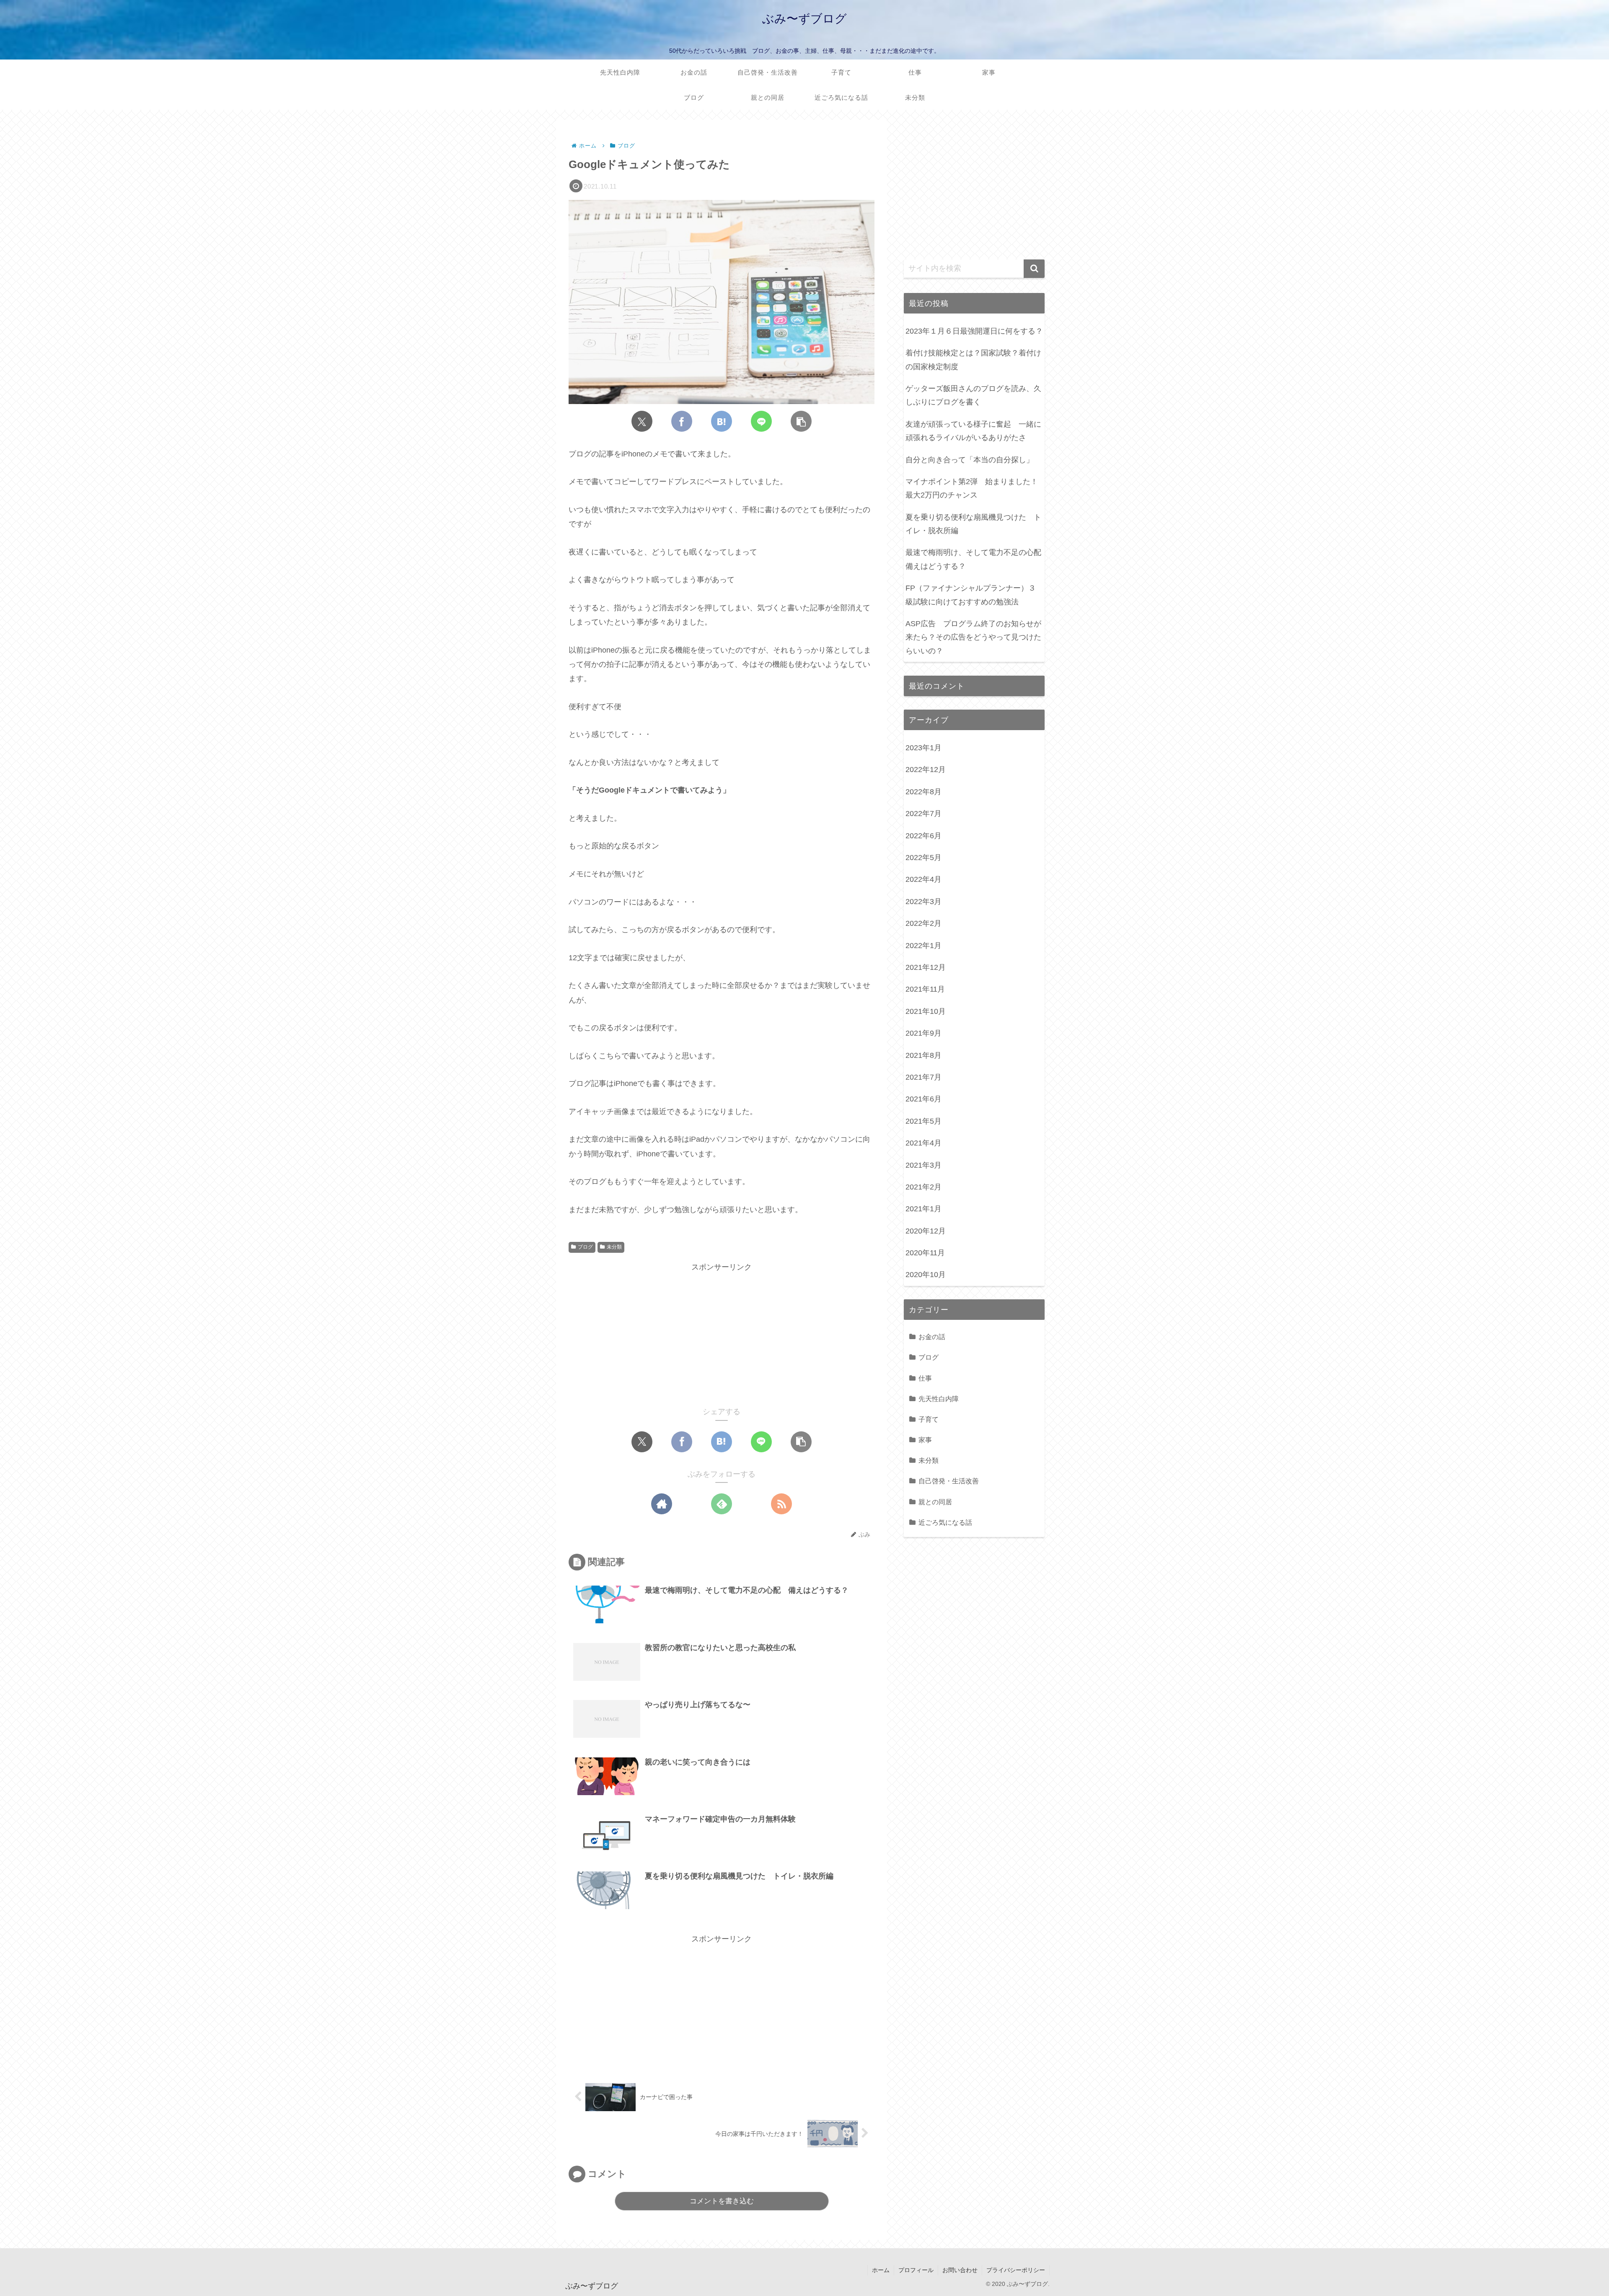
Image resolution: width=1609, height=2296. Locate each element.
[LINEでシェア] (761, 421)
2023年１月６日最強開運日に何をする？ (974, 331)
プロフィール (916, 2270)
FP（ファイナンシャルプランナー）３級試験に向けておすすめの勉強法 (971, 595)
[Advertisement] (722, 1333)
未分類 (614, 1247)
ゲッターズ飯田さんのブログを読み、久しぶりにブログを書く (973, 395)
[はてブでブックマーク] (722, 421)
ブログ (585, 1247)
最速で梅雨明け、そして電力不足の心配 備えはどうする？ (975, 559)
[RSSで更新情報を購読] (781, 1504)
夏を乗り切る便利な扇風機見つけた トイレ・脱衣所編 (973, 524)
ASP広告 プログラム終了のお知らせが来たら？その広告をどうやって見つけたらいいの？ (973, 637)
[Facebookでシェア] (682, 421)
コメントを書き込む (722, 2201)
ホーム (881, 2270)
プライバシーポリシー (1016, 2270)
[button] (801, 421)
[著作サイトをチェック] (662, 1504)
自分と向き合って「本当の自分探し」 (970, 460)
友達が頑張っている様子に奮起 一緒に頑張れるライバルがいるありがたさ (973, 431)
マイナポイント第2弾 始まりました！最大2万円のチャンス (972, 488)
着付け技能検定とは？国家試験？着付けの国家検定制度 (973, 360)
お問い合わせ (960, 2270)
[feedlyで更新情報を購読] (722, 1504)
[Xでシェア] (642, 421)
